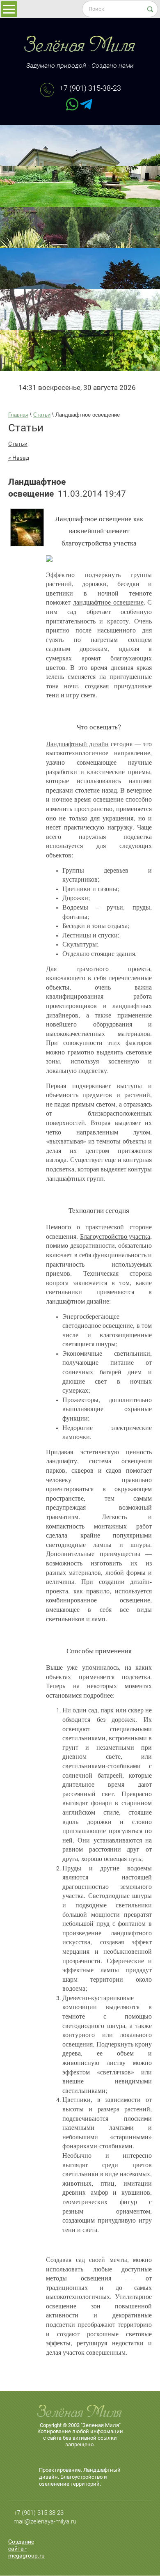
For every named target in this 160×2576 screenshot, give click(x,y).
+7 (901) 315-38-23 (90, 88)
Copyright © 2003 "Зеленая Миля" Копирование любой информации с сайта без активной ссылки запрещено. (80, 2435)
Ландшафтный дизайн (77, 744)
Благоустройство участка (115, 1236)
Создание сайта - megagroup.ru (26, 2548)
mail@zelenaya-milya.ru (45, 2521)
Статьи (18, 444)
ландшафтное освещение (108, 602)
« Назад (19, 458)
